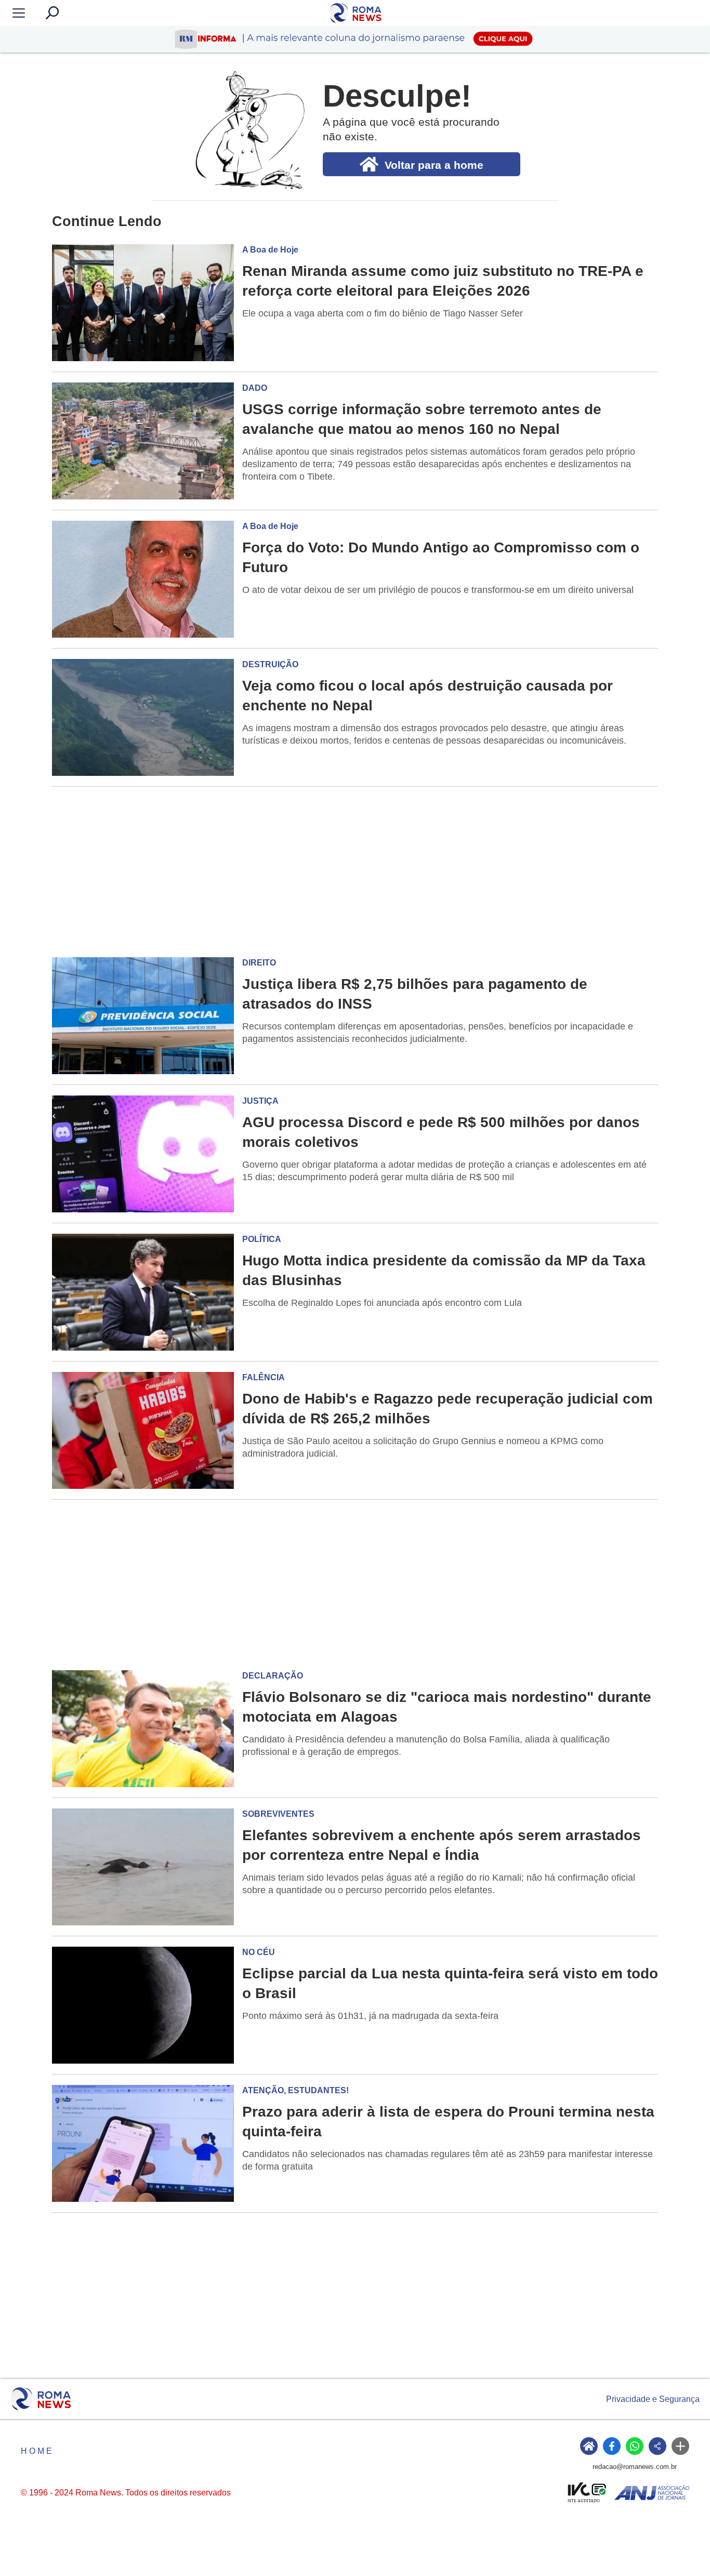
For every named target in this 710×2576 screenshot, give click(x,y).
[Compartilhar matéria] (658, 2446)
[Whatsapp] (635, 2446)
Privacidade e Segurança (653, 2399)
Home (37, 2451)
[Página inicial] (41, 2399)
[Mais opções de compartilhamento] (680, 2446)
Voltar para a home (434, 165)
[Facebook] (612, 2446)
